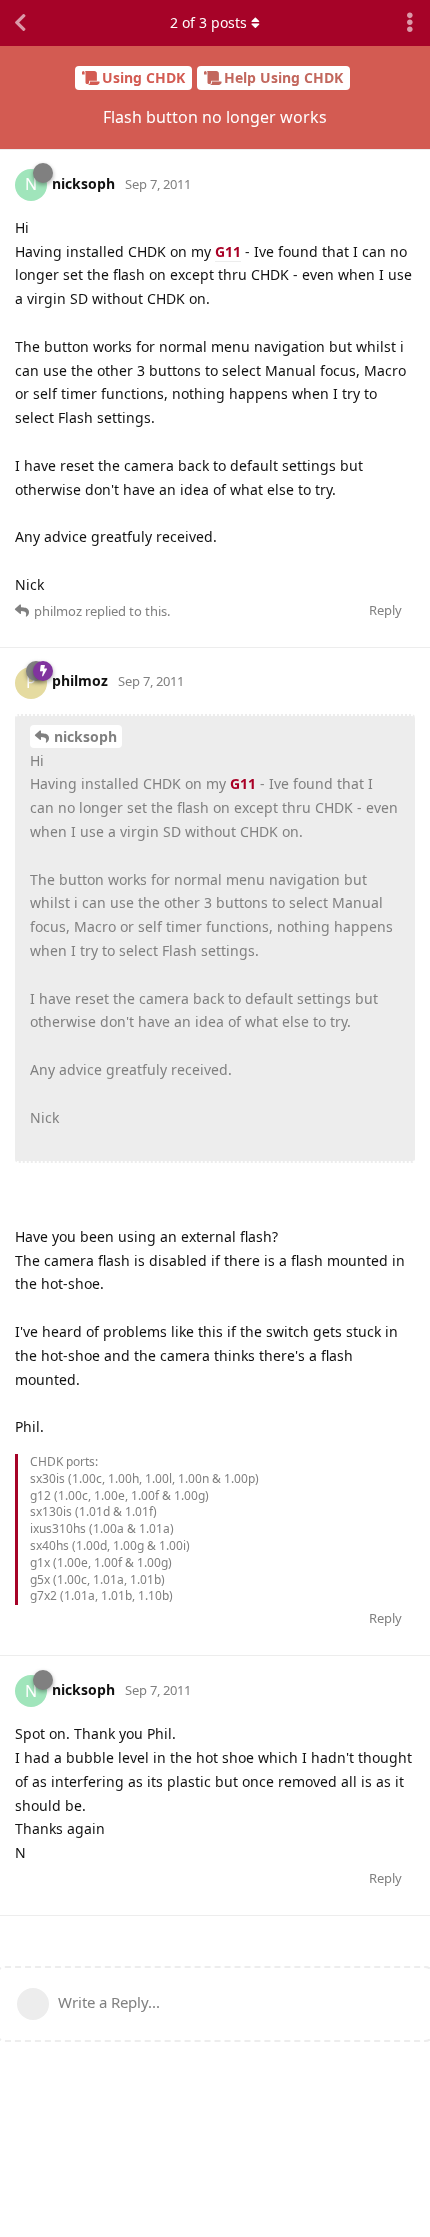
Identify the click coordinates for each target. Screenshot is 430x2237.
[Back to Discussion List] (20, 23)
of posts (208, 22)
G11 (228, 251)
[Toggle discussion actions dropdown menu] (410, 23)
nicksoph (85, 736)
